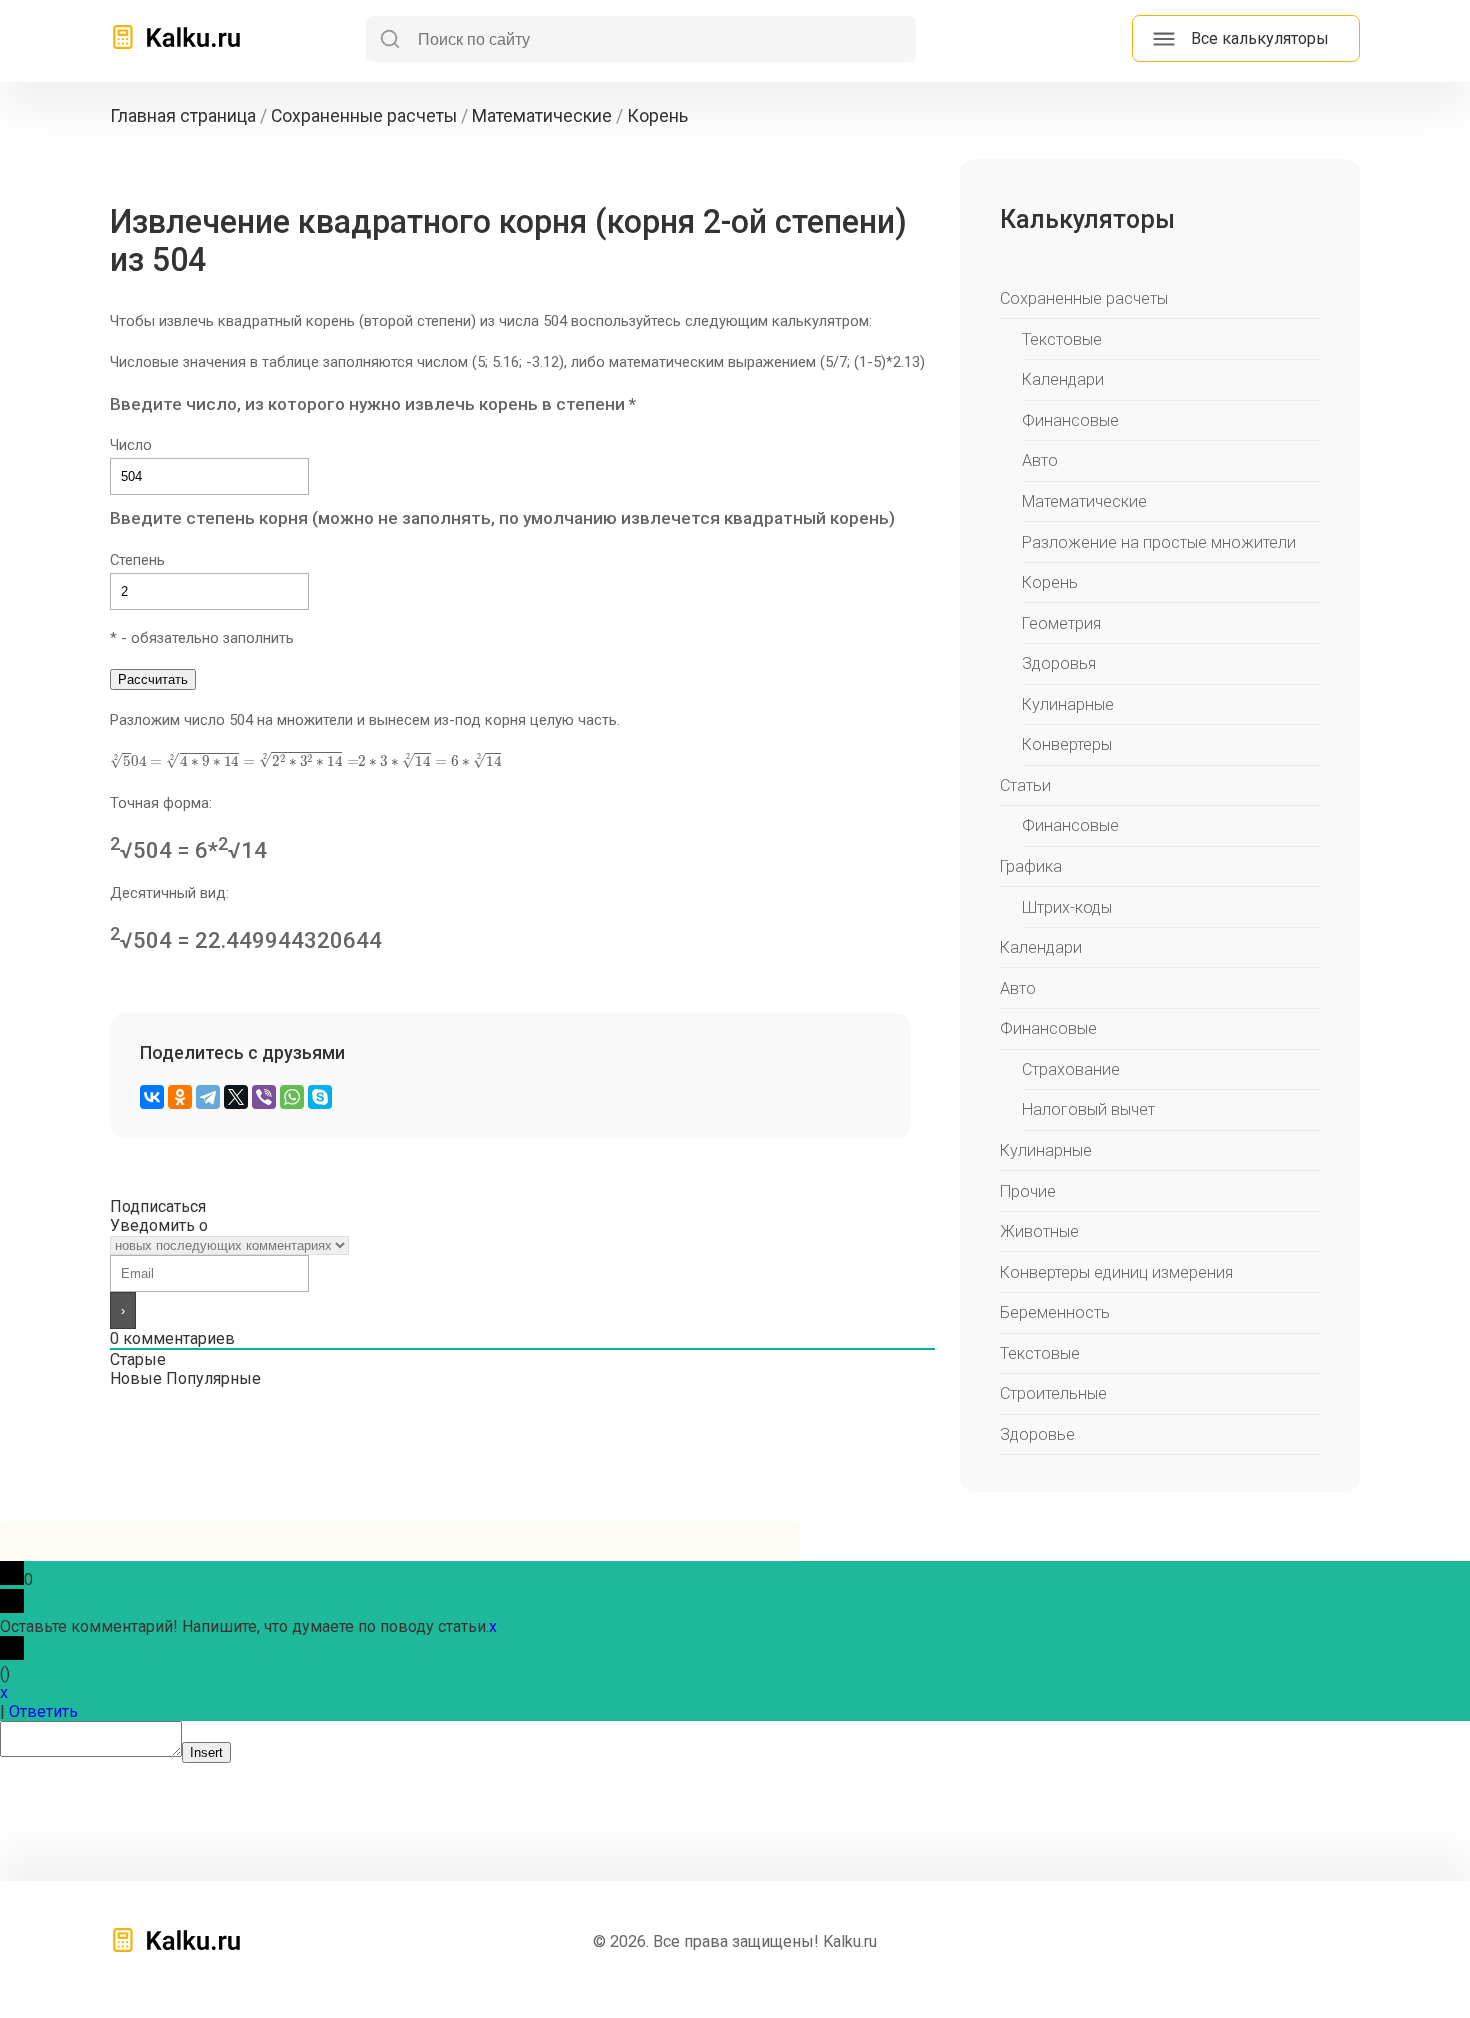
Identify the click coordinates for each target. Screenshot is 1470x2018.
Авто (1040, 460)
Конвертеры (1067, 744)
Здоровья (1059, 663)
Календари (1063, 379)
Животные (1039, 1231)
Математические (1084, 501)
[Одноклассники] (180, 1097)
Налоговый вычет (1088, 1109)
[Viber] (264, 1097)
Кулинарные (1068, 704)
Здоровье (1037, 1434)
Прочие (1028, 1191)
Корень (1050, 582)
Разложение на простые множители (1159, 542)
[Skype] (320, 1097)
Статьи (1025, 785)
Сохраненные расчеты (1084, 298)
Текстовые (1062, 339)
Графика (1031, 866)
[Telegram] (208, 1097)
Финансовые (1070, 420)
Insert (206, 1752)
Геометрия (1061, 623)
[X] (236, 1097)
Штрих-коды (1067, 907)
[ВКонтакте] (152, 1097)
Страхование (1071, 1069)
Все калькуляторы (1260, 38)
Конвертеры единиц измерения (1116, 1272)
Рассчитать (153, 679)
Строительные (1053, 1393)
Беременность (1055, 1312)
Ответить (43, 1711)
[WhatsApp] (292, 1097)
